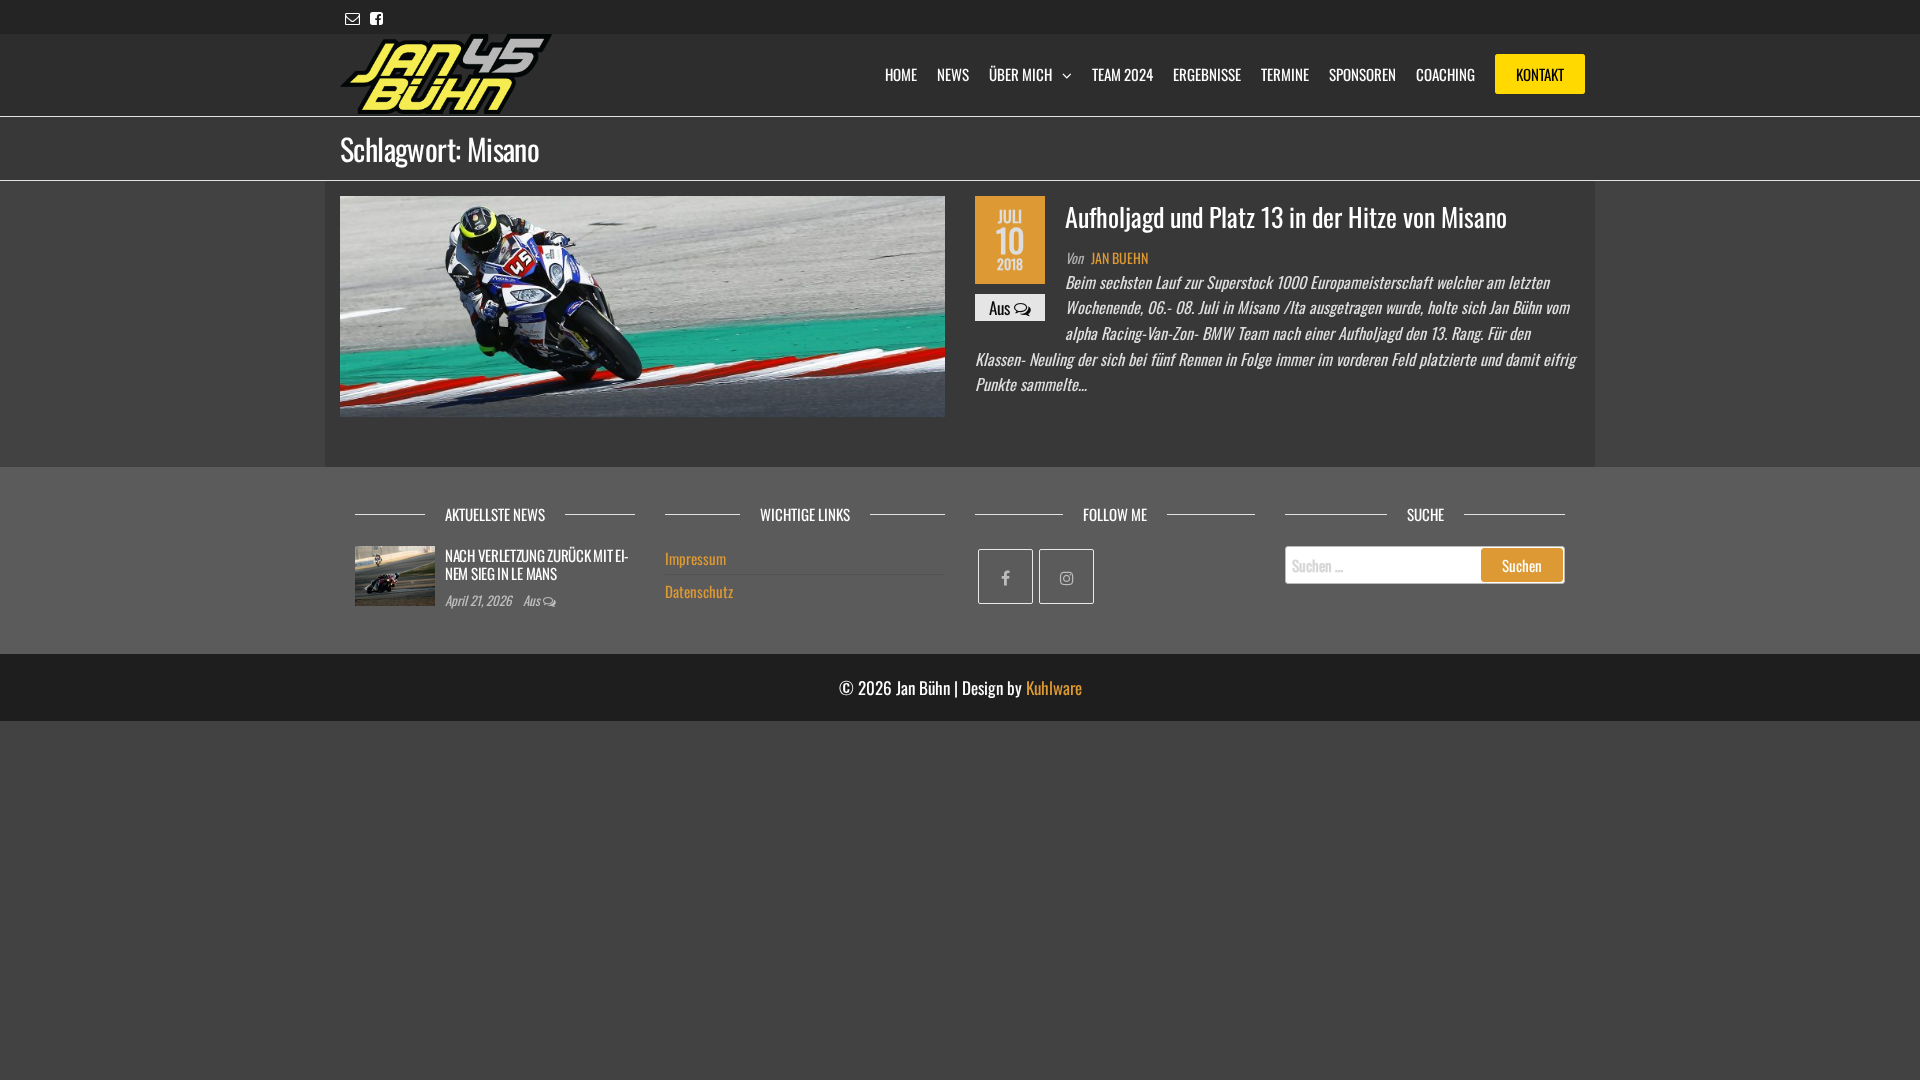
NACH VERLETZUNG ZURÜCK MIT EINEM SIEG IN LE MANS (537, 564)
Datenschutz (699, 591)
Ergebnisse (1207, 74)
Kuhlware (1054, 687)
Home (901, 74)
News (953, 74)
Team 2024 (1122, 74)
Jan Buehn (1119, 257)
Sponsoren (1362, 74)
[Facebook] (1005, 576)
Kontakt (1540, 74)
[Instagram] (1066, 576)
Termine (1285, 74)
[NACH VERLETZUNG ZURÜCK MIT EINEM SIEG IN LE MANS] (395, 573)
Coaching (1445, 74)
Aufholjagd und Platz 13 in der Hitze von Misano (1286, 216)
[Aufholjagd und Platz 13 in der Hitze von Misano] (642, 303)
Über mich (1020, 74)
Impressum (695, 558)
